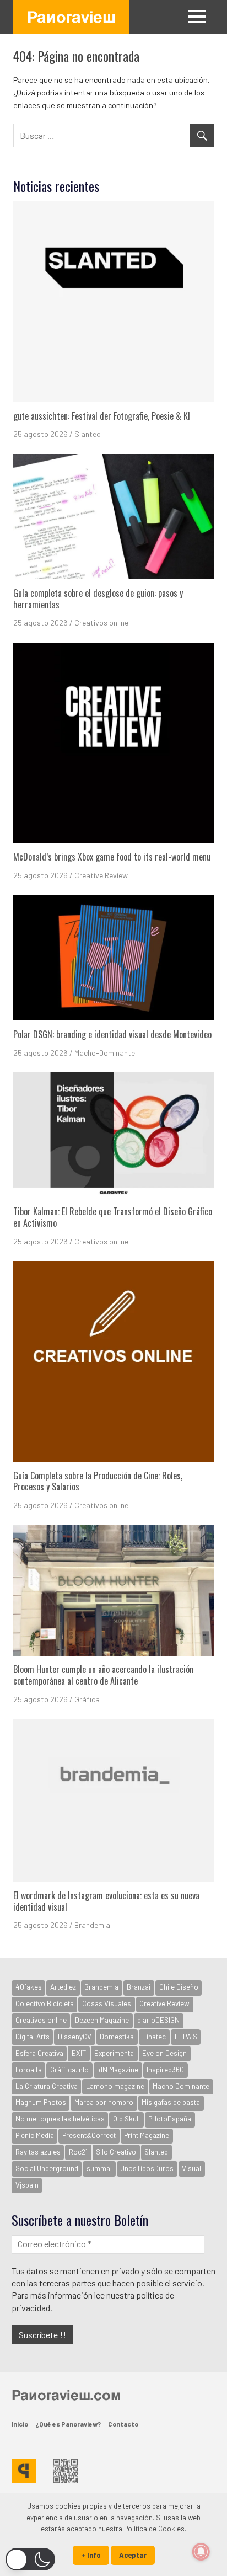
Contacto (123, 2424)
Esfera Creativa (39, 2053)
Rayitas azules (38, 2152)
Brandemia (92, 1925)
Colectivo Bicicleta (45, 2003)
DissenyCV (75, 2037)
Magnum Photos (41, 2102)
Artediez (63, 1987)
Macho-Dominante (105, 1053)
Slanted (88, 434)
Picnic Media (35, 2135)
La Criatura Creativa (47, 2086)
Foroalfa (29, 2070)
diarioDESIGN (158, 2020)
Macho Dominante (181, 2086)
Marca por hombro (104, 2102)
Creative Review (101, 875)
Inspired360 (165, 2070)
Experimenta (114, 2053)
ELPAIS (186, 2037)
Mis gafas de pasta (171, 2102)
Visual (191, 2168)
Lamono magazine (115, 2086)
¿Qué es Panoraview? (68, 2424)
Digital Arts (33, 2037)
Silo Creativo (116, 2152)
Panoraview (71, 17)
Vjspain (27, 2185)
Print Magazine (147, 2135)
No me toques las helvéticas (60, 2119)
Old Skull (126, 2119)
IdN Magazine (118, 2070)
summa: (99, 2168)
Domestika (117, 2037)
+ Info (91, 2555)
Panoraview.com (66, 2395)
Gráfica (87, 1699)
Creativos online (101, 622)
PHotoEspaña (170, 2119)
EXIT (79, 2053)
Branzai (139, 1987)
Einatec (154, 2037)
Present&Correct (89, 2135)
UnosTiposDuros (147, 2168)
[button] (30, 2559)
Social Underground (47, 2168)
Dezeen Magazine (102, 2020)
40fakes (29, 1987)
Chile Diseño (179, 1987)
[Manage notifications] (201, 2552)
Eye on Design (164, 2053)
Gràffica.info (69, 2070)
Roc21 (78, 2152)
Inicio (20, 2424)
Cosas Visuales (107, 2003)
